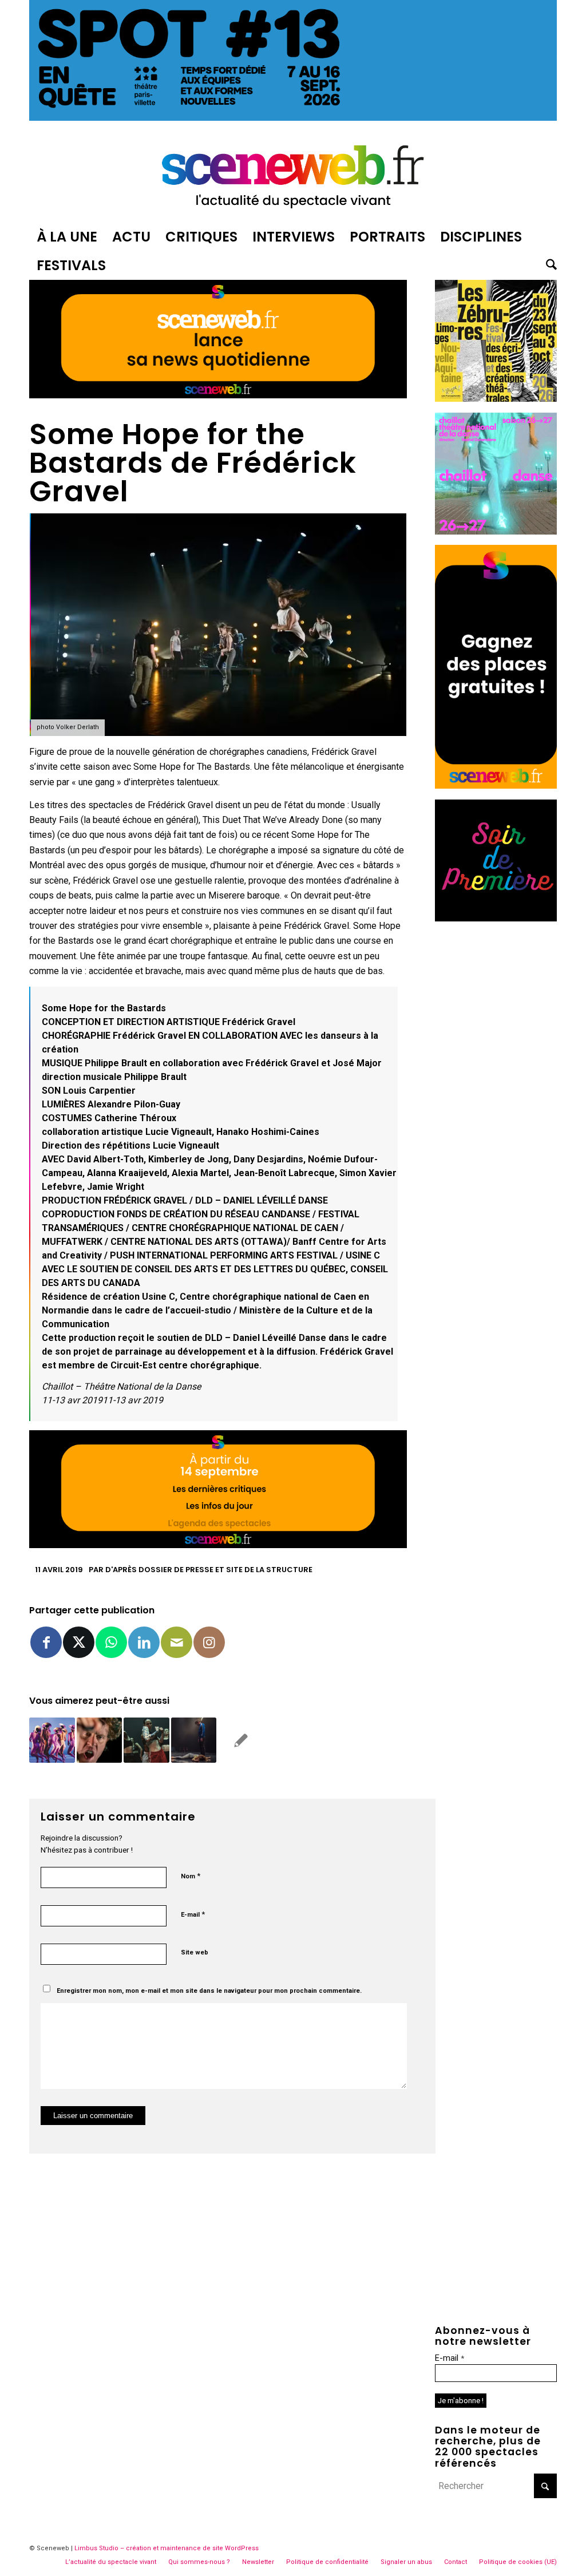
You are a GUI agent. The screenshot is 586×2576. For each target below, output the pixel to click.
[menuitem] (67, 237)
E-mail (193, 1914)
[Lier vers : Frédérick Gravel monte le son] (194, 1740)
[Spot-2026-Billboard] (293, 118)
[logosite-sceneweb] (293, 174)
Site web (195, 1952)
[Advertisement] (496, 1103)
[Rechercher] (548, 266)
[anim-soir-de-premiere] (496, 918)
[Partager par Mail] (177, 1642)
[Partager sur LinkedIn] (144, 1642)
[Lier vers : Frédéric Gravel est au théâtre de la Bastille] (241, 1740)
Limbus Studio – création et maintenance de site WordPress (167, 2548)
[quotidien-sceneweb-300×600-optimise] (496, 786)
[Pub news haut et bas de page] (218, 395)
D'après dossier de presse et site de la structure (209, 1570)
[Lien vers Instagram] (209, 1642)
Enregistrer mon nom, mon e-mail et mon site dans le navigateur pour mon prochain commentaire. (209, 1991)
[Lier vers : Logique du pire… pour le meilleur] (99, 1740)
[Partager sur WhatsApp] (111, 1642)
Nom (191, 1876)
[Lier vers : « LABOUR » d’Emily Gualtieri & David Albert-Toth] (146, 1740)
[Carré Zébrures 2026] (496, 399)
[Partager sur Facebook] (46, 1642)
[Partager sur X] (79, 1642)
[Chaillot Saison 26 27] (496, 531)
